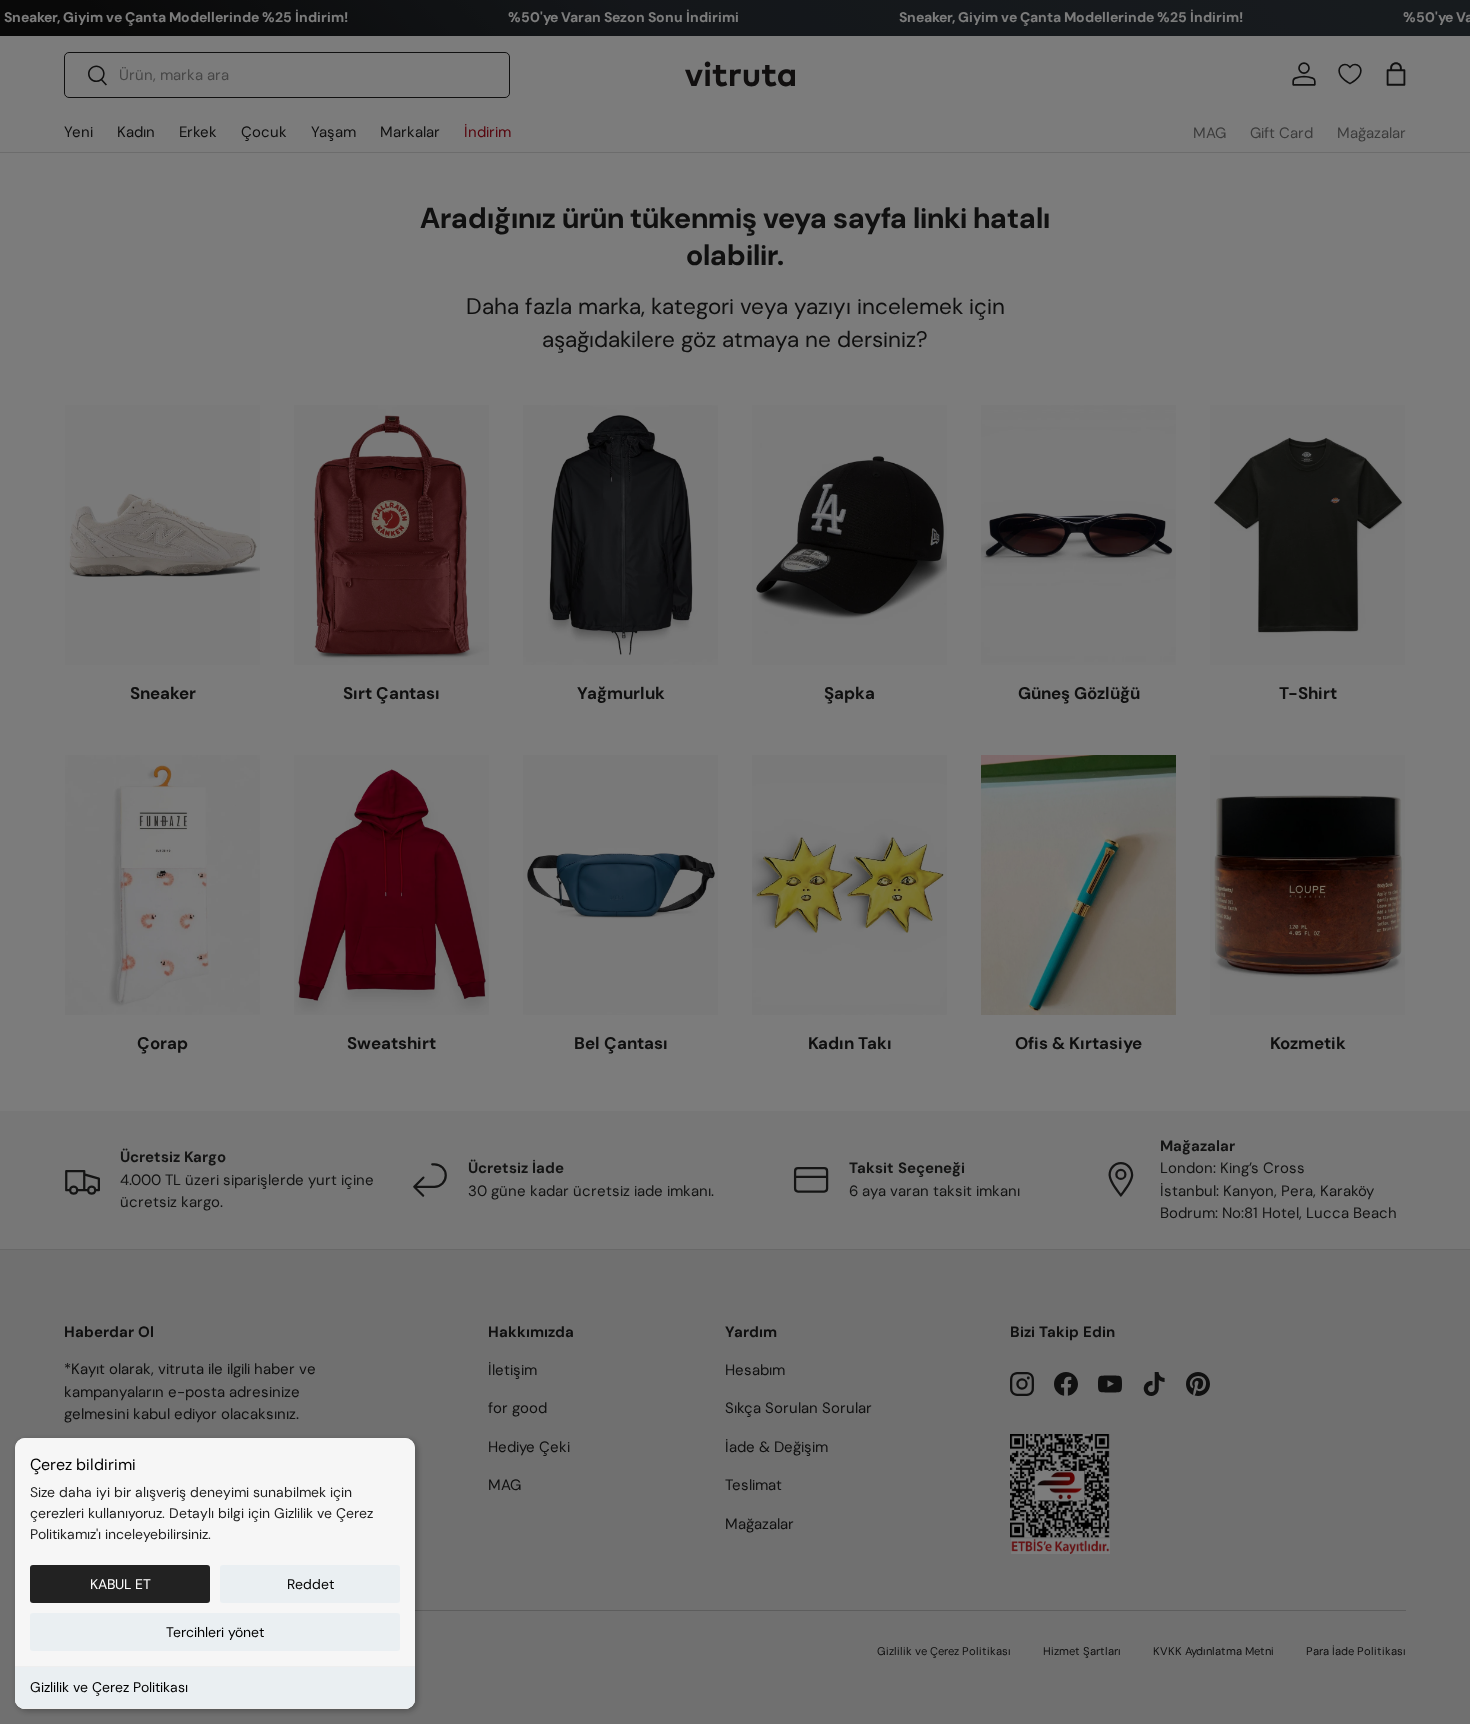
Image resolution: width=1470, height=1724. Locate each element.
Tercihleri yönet (215, 1632)
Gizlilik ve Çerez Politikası (109, 1687)
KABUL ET (120, 1584)
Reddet (310, 1584)
